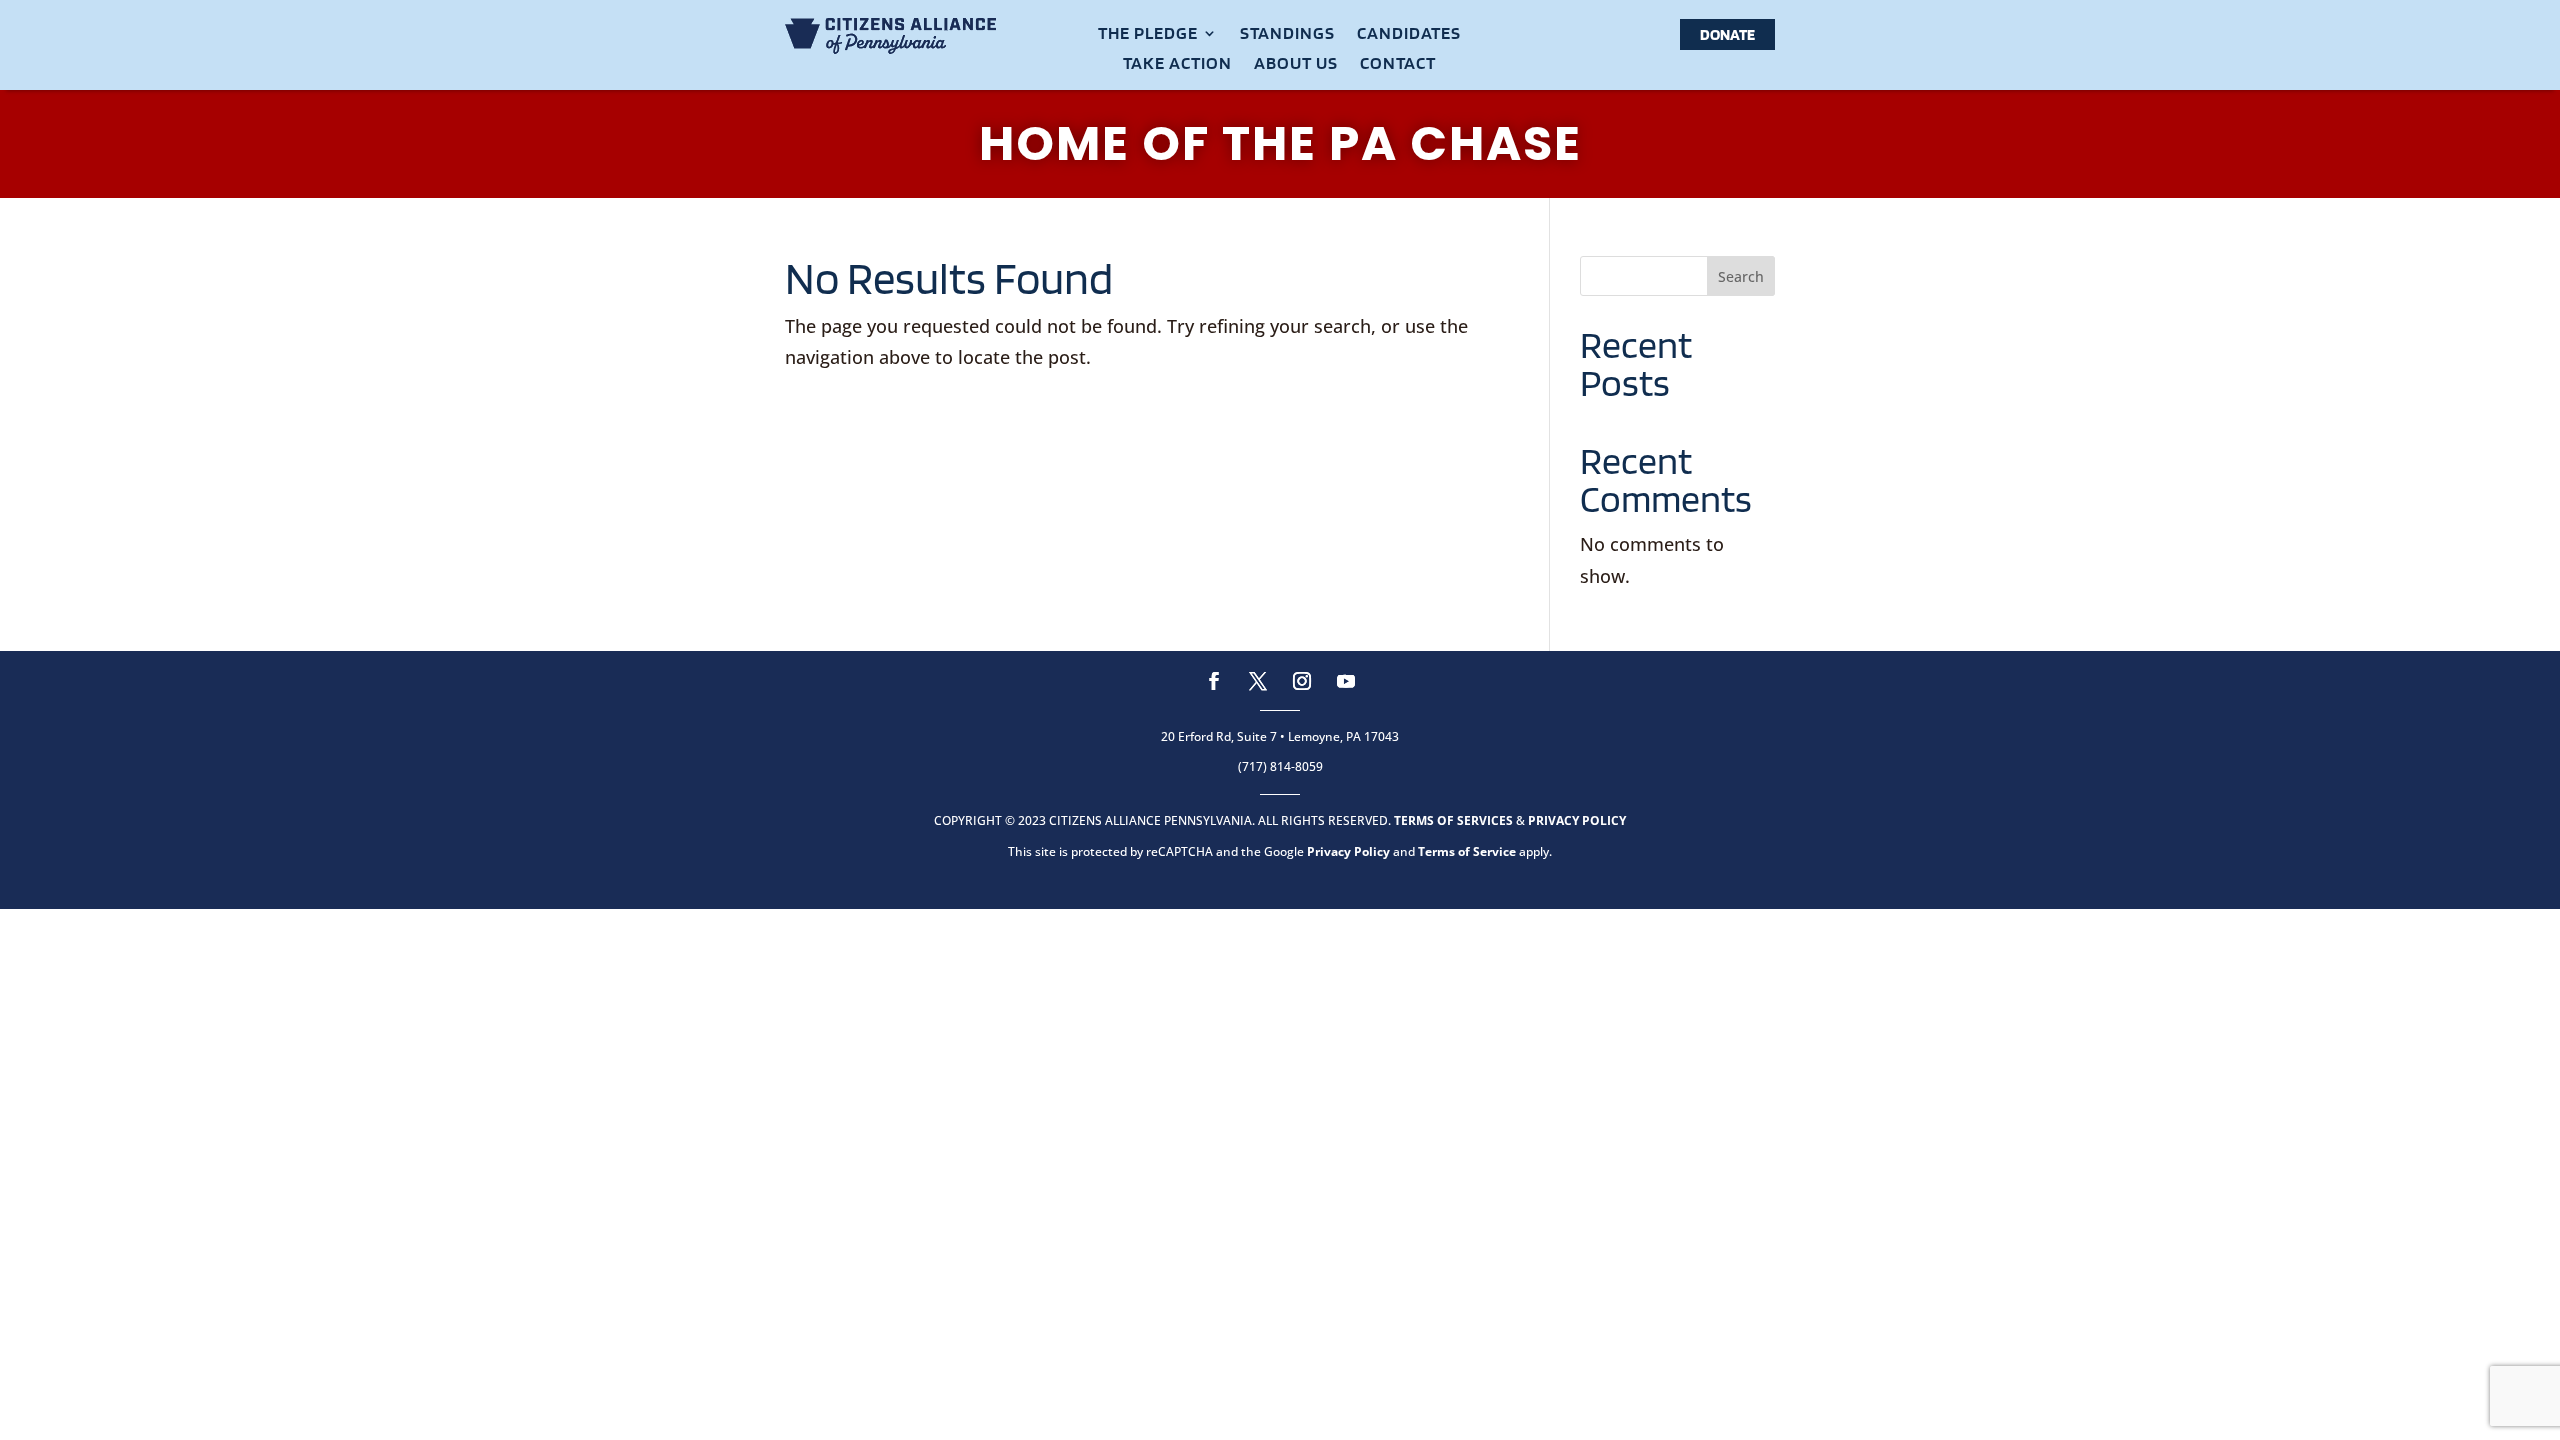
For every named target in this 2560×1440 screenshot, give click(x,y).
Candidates (1409, 34)
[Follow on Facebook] (1214, 681)
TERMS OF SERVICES (1453, 820)
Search (1741, 276)
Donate (1727, 34)
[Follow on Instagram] (1302, 681)
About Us (1296, 64)
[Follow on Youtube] (1346, 681)
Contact (1398, 64)
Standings (1287, 34)
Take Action (1177, 64)
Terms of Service (1467, 851)
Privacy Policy (1348, 851)
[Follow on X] (1258, 681)
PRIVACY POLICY (1577, 820)
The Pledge (1148, 34)
